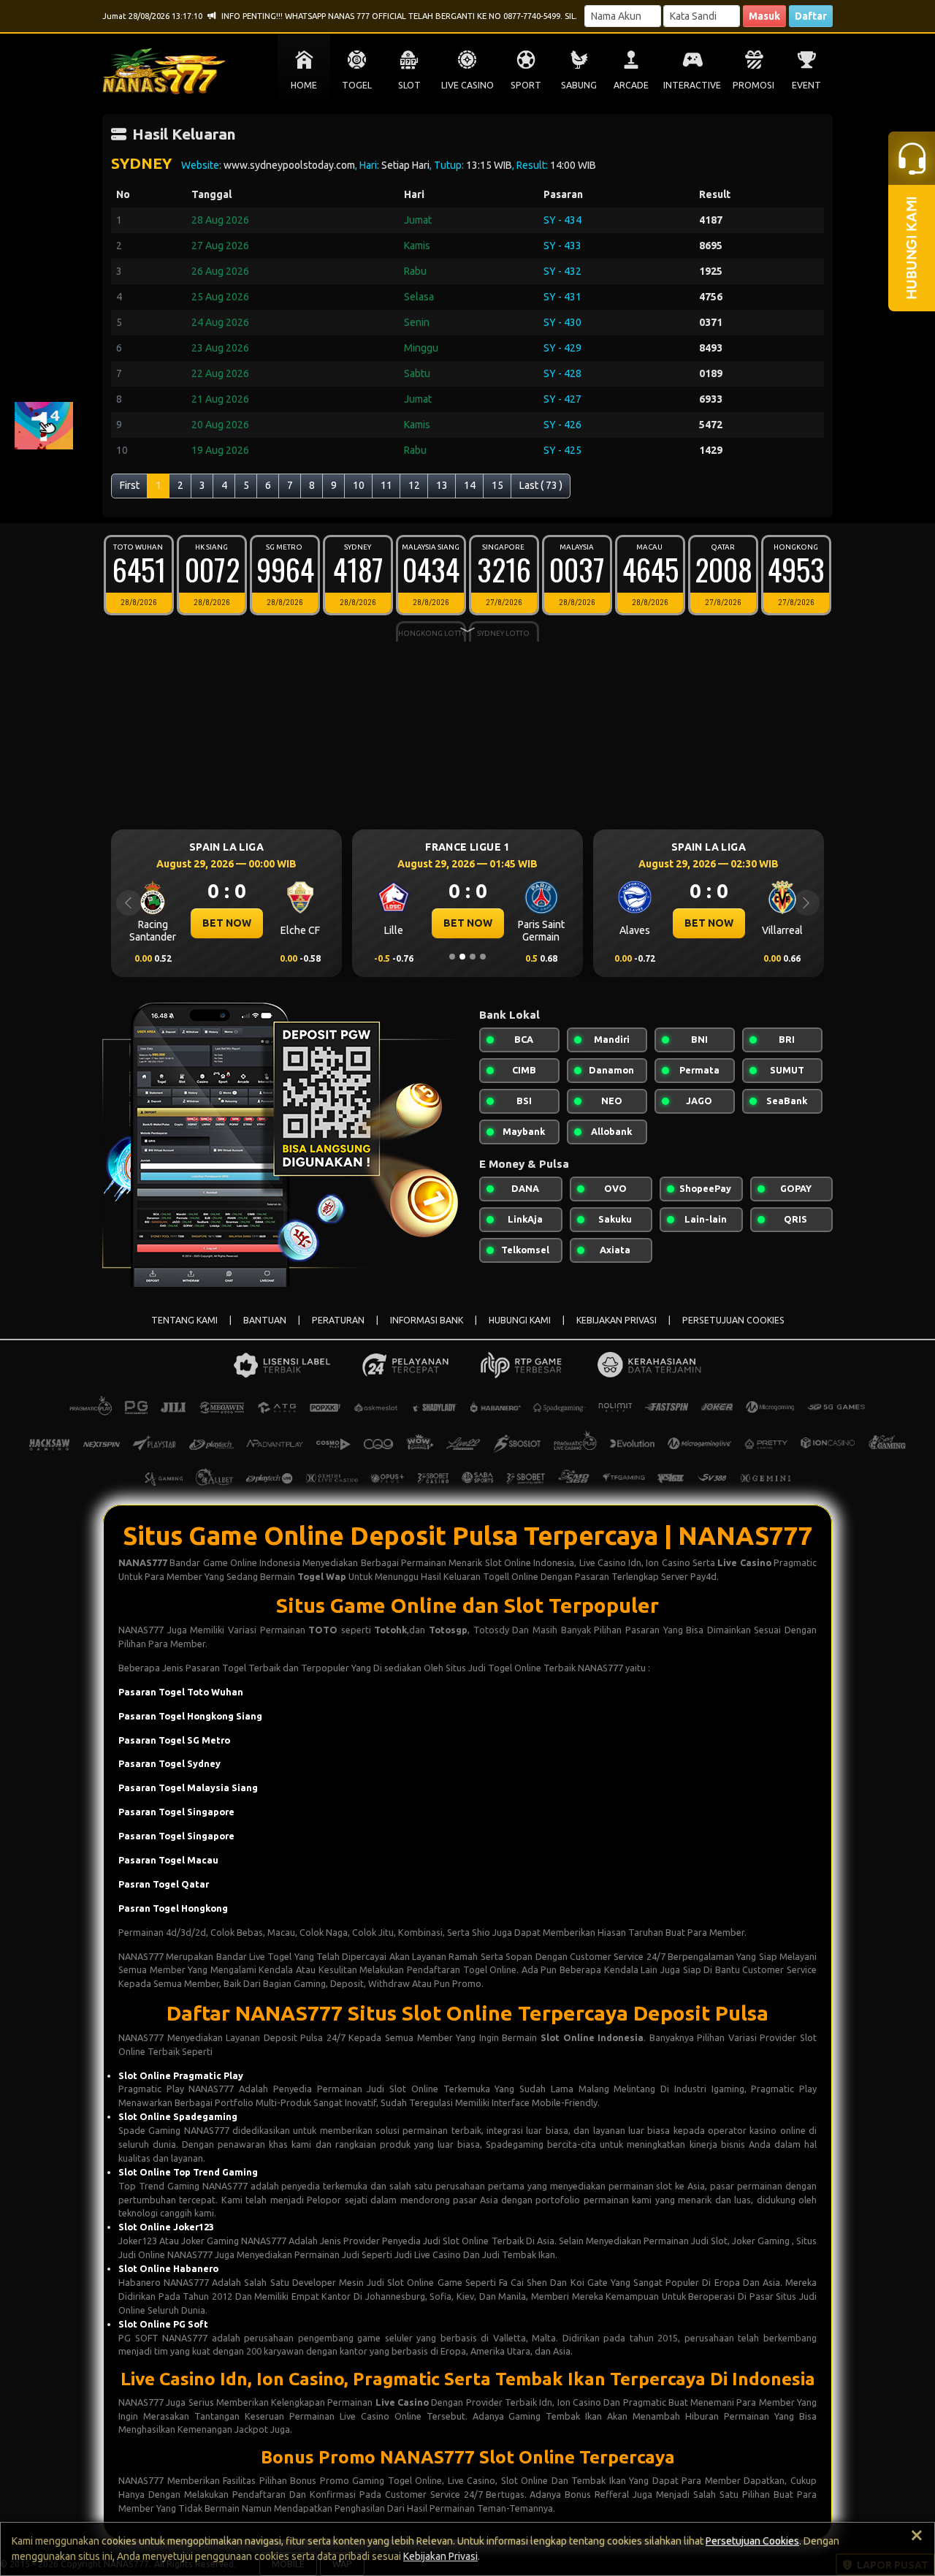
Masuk (764, 16)
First (130, 485)
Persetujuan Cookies (752, 2541)
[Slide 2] (462, 957)
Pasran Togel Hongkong (173, 1908)
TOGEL (357, 85)
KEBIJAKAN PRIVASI (617, 1320)
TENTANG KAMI (184, 1320)
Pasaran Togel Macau (168, 1860)
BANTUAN (265, 1320)
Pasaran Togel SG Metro (174, 1740)
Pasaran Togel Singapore (176, 1812)
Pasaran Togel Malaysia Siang (188, 1787)
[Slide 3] (473, 957)
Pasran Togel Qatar (164, 1884)
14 (470, 485)
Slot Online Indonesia (592, 2037)
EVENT (806, 85)
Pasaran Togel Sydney (169, 1763)
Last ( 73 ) (541, 485)
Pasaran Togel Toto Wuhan (181, 1692)
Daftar (811, 16)
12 (414, 485)
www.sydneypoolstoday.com (289, 165)
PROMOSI (753, 85)
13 (442, 485)
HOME (304, 85)
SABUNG (579, 85)
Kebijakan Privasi (440, 2556)
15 (497, 485)
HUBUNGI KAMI (520, 1320)
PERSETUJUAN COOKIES (733, 1320)
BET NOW (220, 923)
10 (359, 485)
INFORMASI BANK (427, 1320)
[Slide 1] (452, 957)
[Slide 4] (483, 957)
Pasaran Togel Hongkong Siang (190, 1716)
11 (386, 485)
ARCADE (631, 85)
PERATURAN (338, 1320)
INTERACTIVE (692, 85)
